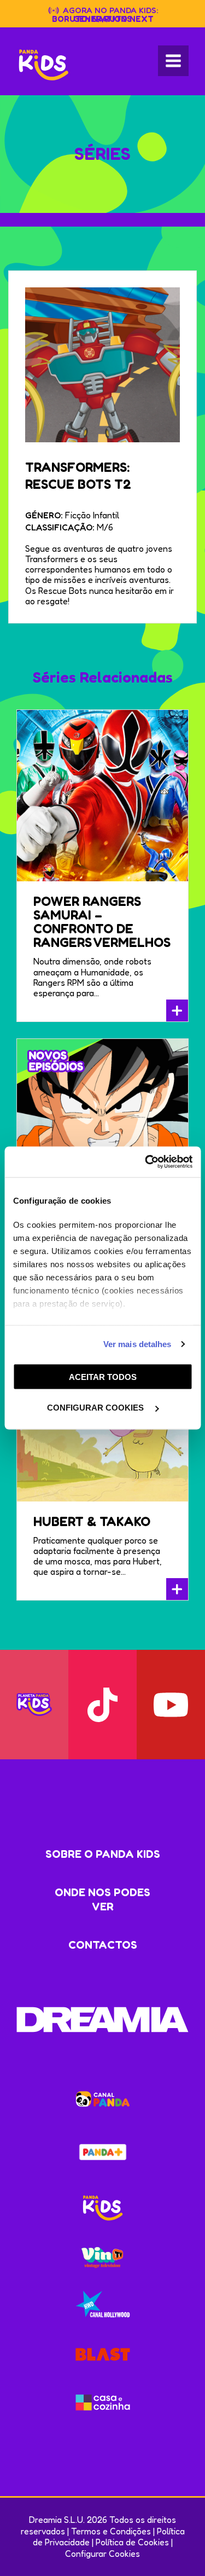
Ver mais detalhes (137, 1344)
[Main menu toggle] (173, 61)
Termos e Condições (111, 2531)
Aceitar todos (103, 1376)
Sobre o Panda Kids (103, 1854)
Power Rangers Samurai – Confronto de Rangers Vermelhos (102, 922)
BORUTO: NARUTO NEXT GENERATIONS (103, 19)
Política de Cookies (132, 2542)
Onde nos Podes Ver (102, 1899)
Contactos (103, 1945)
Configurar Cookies (102, 2554)
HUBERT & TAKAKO (92, 1521)
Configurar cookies (96, 1408)
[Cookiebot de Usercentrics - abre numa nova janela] (146, 1162)
